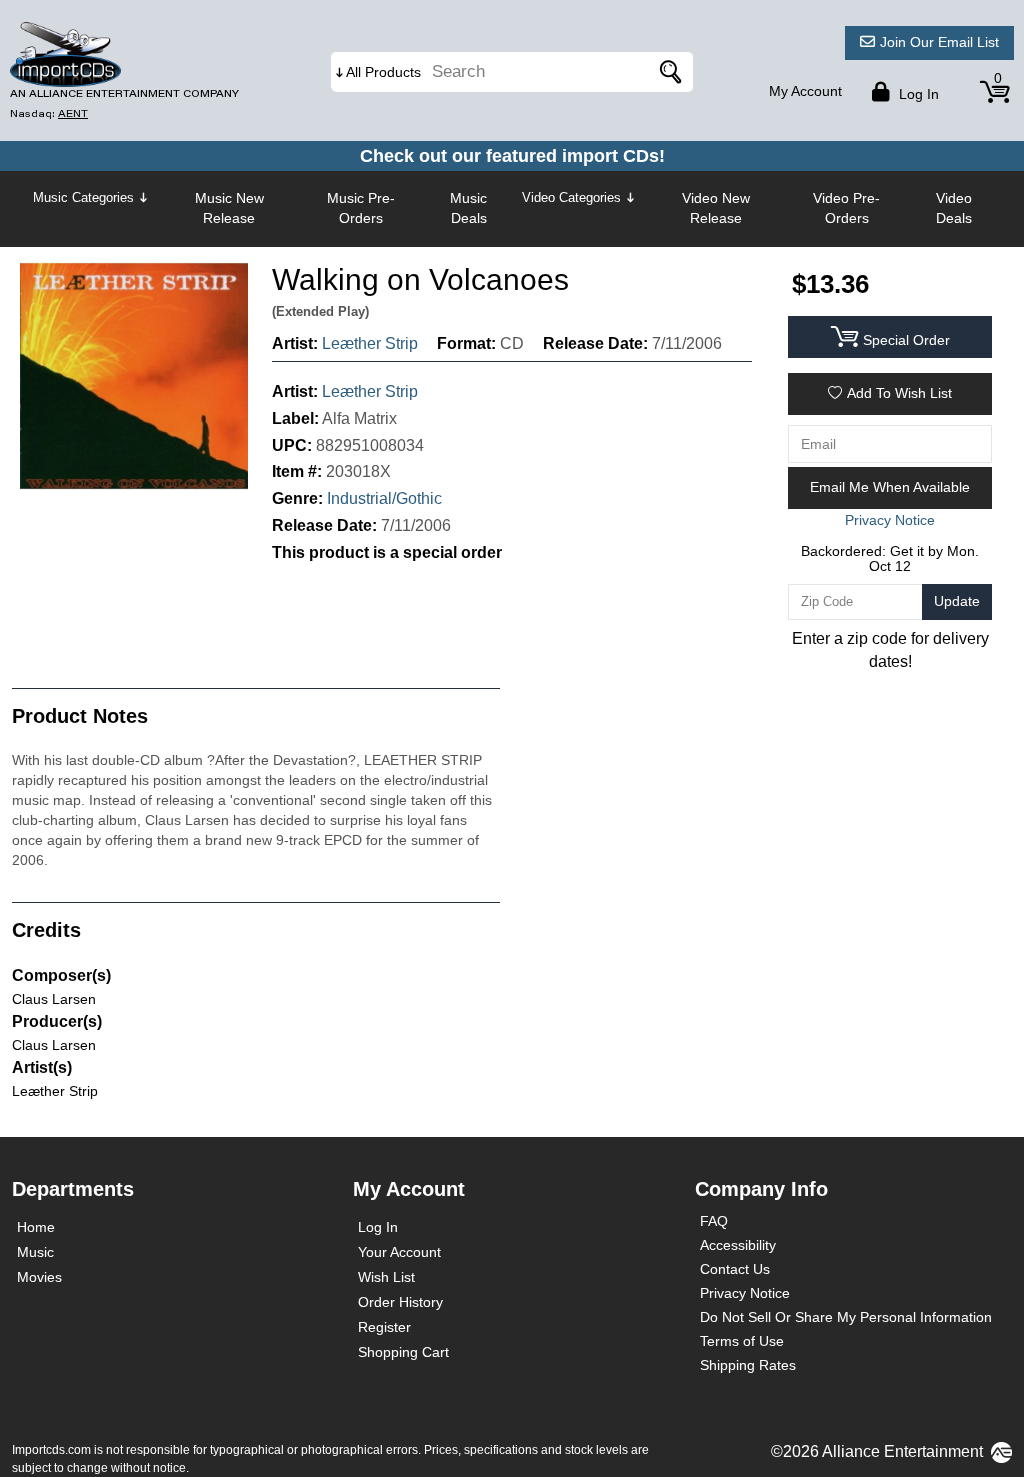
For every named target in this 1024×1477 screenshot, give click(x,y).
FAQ (714, 1221)
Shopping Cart (403, 1352)
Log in (917, 94)
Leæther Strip (370, 343)
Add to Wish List (899, 393)
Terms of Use (742, 1341)
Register (384, 1327)
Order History (400, 1302)
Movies (39, 1277)
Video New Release (716, 208)
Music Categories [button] (83, 197)
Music (35, 1252)
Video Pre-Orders (846, 208)
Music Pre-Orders (361, 208)
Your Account (399, 1252)
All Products (383, 72)
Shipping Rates (748, 1365)
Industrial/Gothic (384, 498)
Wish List (386, 1277)
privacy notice (890, 520)
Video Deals (954, 208)
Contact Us (735, 1269)
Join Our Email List (939, 42)
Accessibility (738, 1245)
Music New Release (229, 208)
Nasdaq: (49, 113)
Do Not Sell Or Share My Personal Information (846, 1317)
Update (957, 601)
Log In (378, 1227)
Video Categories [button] (571, 197)
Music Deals (468, 208)
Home (36, 1227)
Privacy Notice (745, 1293)
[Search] (668, 72)
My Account (805, 91)
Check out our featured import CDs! (512, 156)
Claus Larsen (54, 999)
